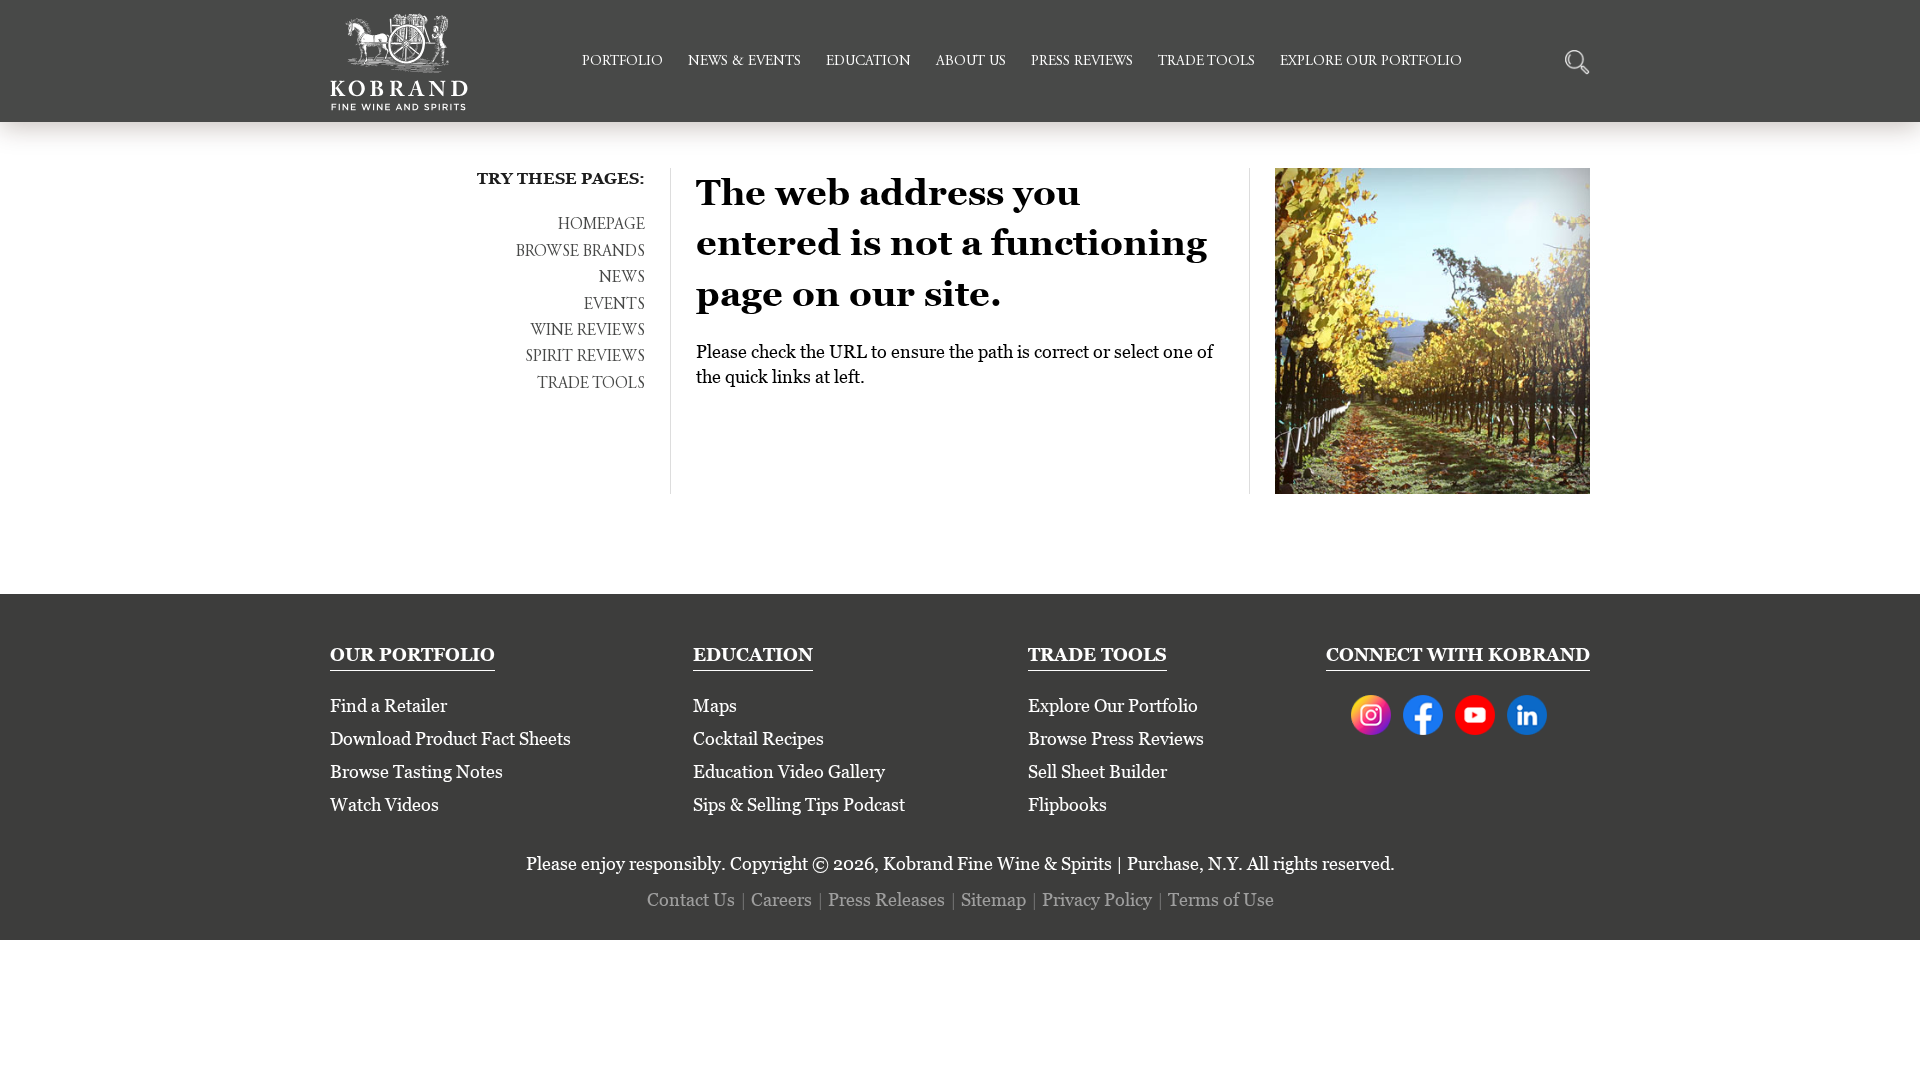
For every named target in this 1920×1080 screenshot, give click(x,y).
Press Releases (886, 899)
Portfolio (622, 62)
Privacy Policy (1097, 899)
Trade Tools (1206, 62)
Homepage (601, 225)
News (622, 278)
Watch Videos (384, 804)
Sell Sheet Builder (1097, 771)
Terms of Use (1221, 899)
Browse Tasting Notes (416, 771)
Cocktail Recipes (758, 738)
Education (868, 62)
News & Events (744, 62)
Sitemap (993, 899)
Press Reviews (1082, 62)
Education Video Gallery (789, 771)
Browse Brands (580, 252)
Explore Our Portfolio (1371, 62)
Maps (715, 705)
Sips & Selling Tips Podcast (799, 804)
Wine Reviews (587, 331)
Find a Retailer (388, 705)
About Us (971, 62)
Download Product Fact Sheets (450, 738)
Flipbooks (1067, 804)
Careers (781, 899)
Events (614, 305)
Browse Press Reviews (1116, 738)
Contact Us (691, 899)
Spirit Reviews (585, 357)
